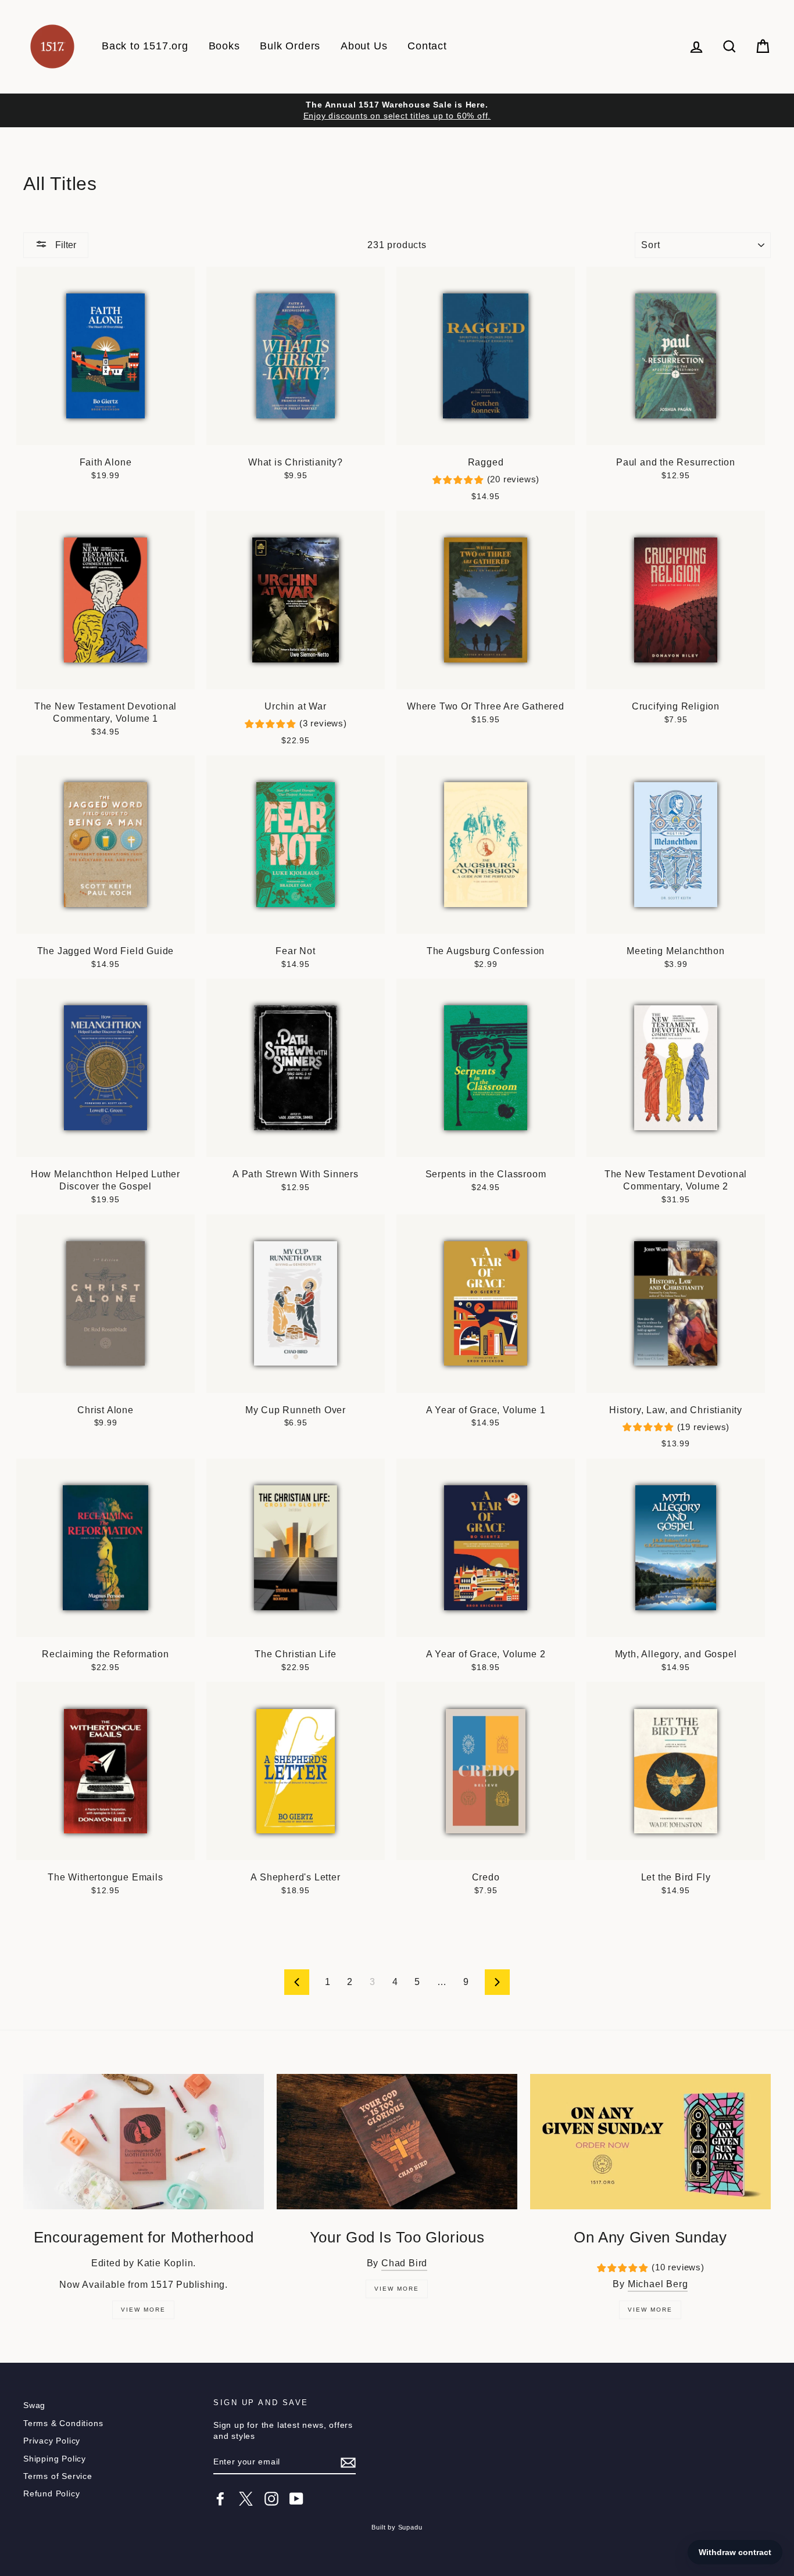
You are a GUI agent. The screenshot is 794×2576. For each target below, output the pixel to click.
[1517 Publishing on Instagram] (271, 2499)
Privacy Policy (52, 2441)
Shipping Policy (55, 2459)
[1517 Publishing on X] (246, 2499)
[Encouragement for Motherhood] (144, 2142)
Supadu (410, 2527)
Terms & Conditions (63, 2423)
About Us (364, 46)
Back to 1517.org (145, 46)
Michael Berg (658, 2284)
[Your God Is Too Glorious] (397, 2142)
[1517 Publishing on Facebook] (220, 2499)
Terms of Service (58, 2476)
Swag (34, 2405)
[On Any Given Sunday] (650, 2142)
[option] (397, 110)
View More (143, 2310)
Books (224, 46)
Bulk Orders (290, 46)
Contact (427, 46)
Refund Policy (51, 2494)
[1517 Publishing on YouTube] (296, 2499)
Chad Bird (404, 2263)
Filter (65, 245)
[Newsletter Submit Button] (348, 2463)
